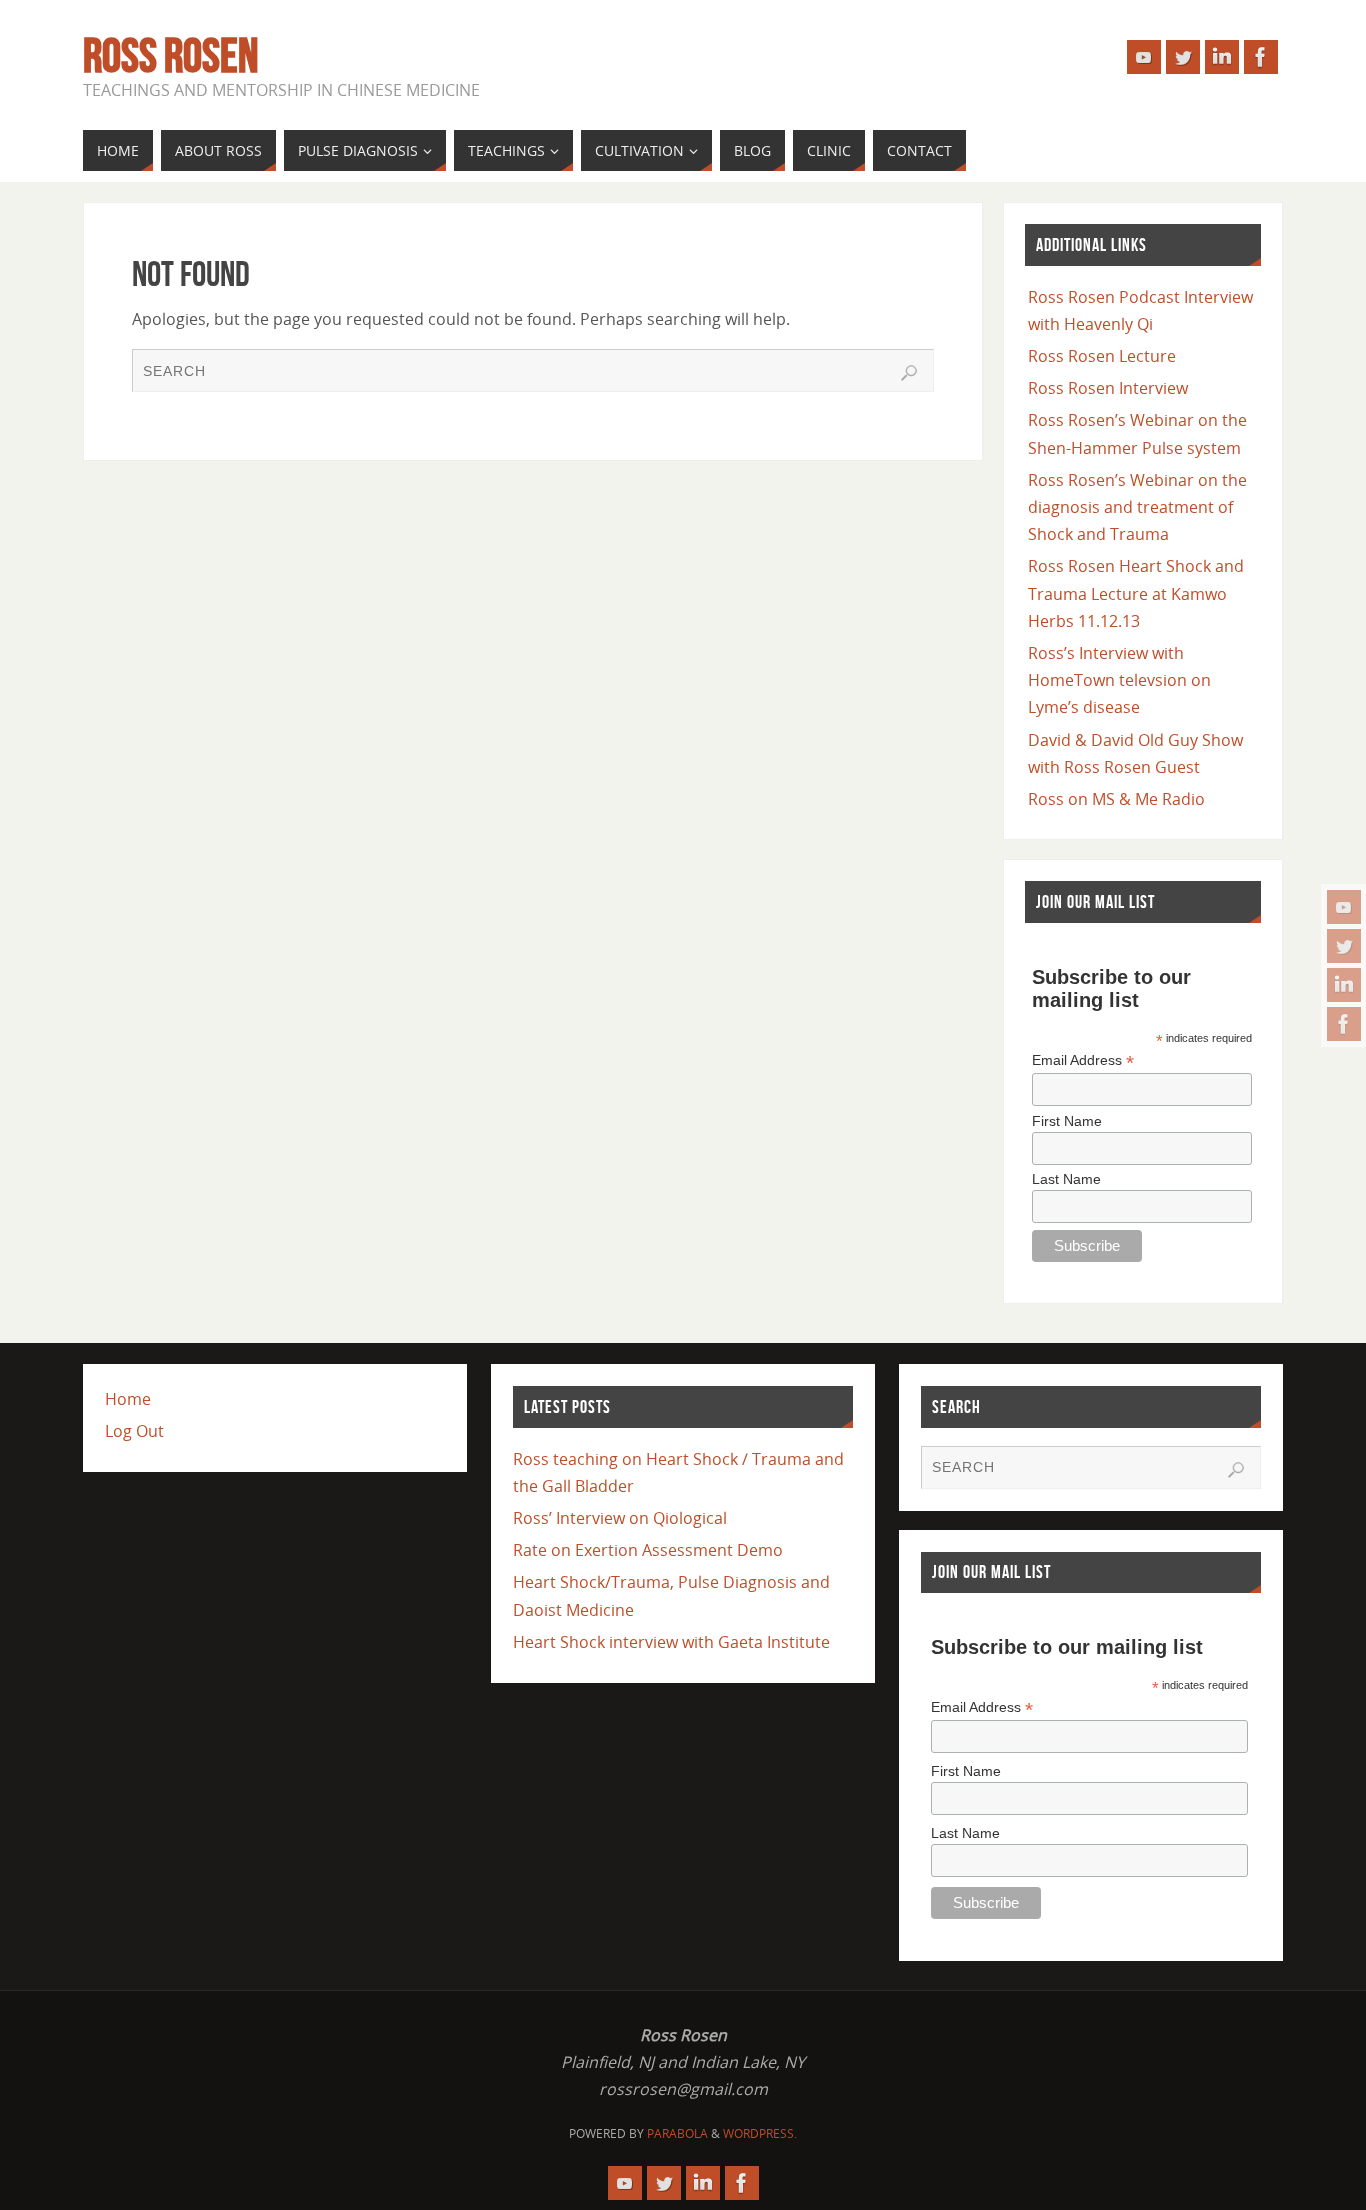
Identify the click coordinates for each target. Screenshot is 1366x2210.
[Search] (909, 373)
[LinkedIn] (1344, 985)
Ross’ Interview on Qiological (620, 1518)
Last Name (1066, 1179)
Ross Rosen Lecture (1102, 356)
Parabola (677, 2133)
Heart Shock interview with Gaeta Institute (671, 1642)
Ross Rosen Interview (1108, 388)
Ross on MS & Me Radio (1116, 799)
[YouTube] (1344, 907)
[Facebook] (1344, 1024)
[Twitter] (1344, 946)
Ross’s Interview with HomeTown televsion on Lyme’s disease (1119, 680)
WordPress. (760, 2133)
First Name (1067, 1121)
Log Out (134, 1431)
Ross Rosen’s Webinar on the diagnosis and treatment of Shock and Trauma (1137, 507)
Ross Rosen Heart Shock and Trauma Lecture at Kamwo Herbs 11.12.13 (1136, 593)
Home (128, 1399)
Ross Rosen (170, 56)
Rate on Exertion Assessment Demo (648, 1550)
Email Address (1083, 1060)
